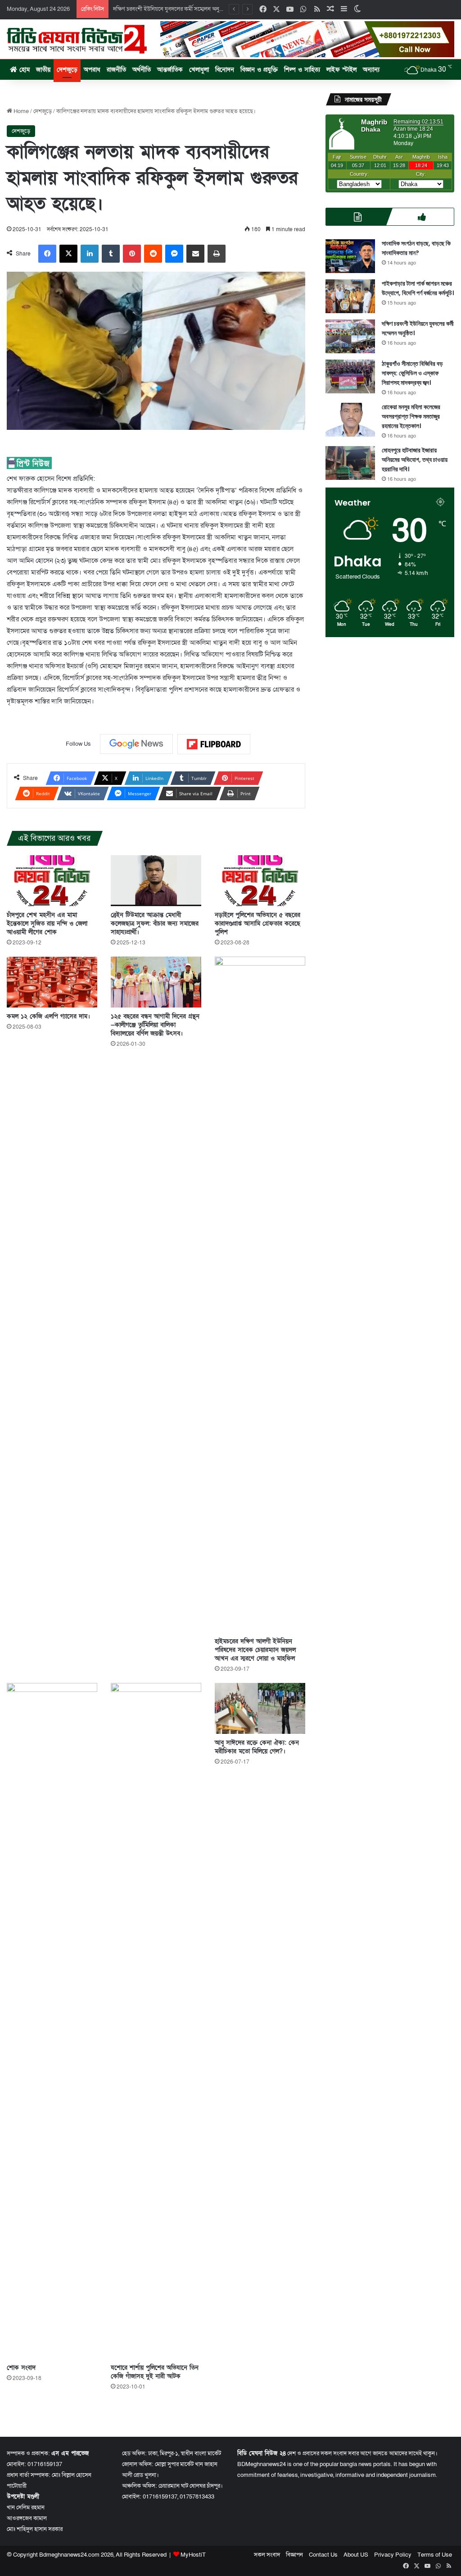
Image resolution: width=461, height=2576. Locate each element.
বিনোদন (225, 70)
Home (20, 111)
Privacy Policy (393, 2555)
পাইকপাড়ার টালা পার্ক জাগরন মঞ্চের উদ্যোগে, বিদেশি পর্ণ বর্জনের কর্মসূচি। (418, 288)
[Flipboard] (214, 744)
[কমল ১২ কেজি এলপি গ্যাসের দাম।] (52, 982)
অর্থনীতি (142, 70)
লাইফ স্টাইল (341, 70)
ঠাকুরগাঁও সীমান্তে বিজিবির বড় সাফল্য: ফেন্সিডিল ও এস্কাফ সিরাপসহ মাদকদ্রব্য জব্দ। (412, 373)
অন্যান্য (371, 70)
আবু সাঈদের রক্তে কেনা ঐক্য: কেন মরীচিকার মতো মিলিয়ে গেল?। (257, 1747)
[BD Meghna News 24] (77, 39)
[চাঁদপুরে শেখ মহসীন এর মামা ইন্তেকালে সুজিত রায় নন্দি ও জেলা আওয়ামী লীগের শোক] (52, 881)
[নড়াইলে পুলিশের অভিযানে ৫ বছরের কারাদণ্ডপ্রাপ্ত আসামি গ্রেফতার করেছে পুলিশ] (260, 881)
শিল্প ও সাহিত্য (302, 70)
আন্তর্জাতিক (170, 70)
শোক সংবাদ (21, 2368)
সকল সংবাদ (267, 2555)
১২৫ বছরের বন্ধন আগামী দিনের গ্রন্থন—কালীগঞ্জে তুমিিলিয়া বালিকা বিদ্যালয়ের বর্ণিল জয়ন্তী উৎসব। (155, 1025)
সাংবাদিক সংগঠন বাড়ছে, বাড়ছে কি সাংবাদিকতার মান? (416, 248)
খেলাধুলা (199, 70)
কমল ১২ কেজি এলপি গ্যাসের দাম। (48, 1016)
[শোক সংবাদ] (52, 2021)
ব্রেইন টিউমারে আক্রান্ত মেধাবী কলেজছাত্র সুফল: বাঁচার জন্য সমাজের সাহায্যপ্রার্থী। (155, 923)
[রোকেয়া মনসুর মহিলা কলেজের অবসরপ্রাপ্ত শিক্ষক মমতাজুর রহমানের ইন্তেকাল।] (350, 420)
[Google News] (136, 744)
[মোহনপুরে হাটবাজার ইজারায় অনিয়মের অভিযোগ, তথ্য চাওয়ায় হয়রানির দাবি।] (350, 463)
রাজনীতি (116, 70)
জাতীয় (43, 70)
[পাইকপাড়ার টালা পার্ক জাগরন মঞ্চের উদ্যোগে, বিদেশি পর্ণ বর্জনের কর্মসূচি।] (350, 296)
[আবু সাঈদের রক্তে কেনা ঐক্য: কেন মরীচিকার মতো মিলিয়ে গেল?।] (260, 1708)
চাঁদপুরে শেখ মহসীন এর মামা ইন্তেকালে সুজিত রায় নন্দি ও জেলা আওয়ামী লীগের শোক (47, 923)
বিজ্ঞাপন (294, 2555)
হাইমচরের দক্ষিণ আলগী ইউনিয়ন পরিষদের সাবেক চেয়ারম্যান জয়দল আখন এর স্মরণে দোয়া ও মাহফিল (255, 1650)
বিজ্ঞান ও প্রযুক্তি (259, 70)
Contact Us (323, 2555)
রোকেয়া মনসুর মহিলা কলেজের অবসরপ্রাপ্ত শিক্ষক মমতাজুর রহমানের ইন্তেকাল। (411, 416)
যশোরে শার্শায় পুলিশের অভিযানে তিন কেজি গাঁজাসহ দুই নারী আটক (155, 2372)
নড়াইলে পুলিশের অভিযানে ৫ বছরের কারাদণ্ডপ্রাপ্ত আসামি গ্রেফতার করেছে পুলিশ (258, 923)
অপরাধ (92, 70)
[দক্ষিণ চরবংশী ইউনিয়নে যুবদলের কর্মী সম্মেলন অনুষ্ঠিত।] (350, 336)
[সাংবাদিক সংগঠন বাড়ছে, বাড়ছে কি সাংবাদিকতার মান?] (350, 256)
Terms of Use (435, 2555)
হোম (23, 70)
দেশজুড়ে (67, 70)
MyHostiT (193, 2555)
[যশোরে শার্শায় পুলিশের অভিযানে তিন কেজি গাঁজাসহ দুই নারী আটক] (156, 2021)
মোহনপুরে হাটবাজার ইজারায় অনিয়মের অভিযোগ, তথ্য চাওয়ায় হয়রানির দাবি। (415, 460)
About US (356, 2555)
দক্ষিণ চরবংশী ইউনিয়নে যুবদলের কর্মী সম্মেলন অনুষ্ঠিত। (172, 9)
